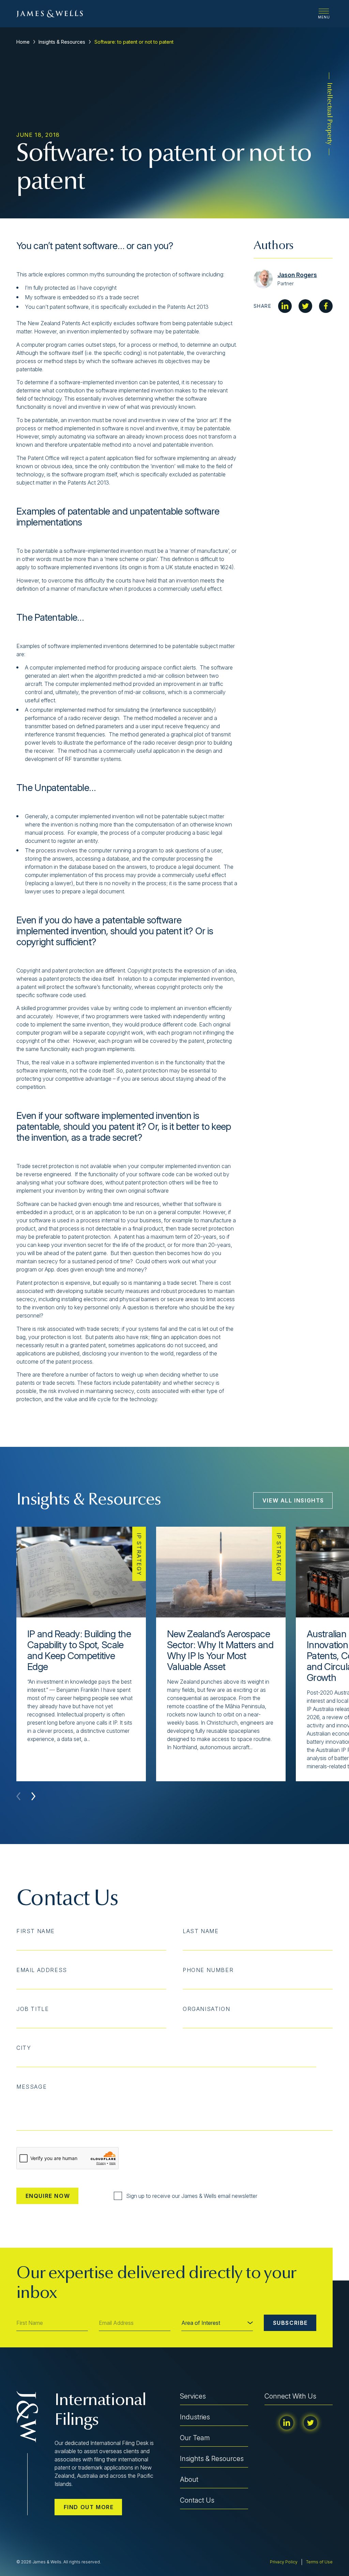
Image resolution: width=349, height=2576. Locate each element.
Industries (195, 2417)
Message (32, 2087)
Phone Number (208, 1970)
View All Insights (293, 1500)
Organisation (206, 2009)
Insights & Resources (62, 42)
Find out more (89, 2507)
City (24, 2048)
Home (23, 42)
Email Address (42, 1970)
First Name (36, 1931)
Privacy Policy (284, 2562)
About (189, 2479)
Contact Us (197, 2500)
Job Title (33, 2009)
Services (193, 2396)
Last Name (201, 1931)
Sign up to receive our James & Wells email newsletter (192, 2196)
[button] (33, 1796)
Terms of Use (319, 2562)
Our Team (195, 2438)
